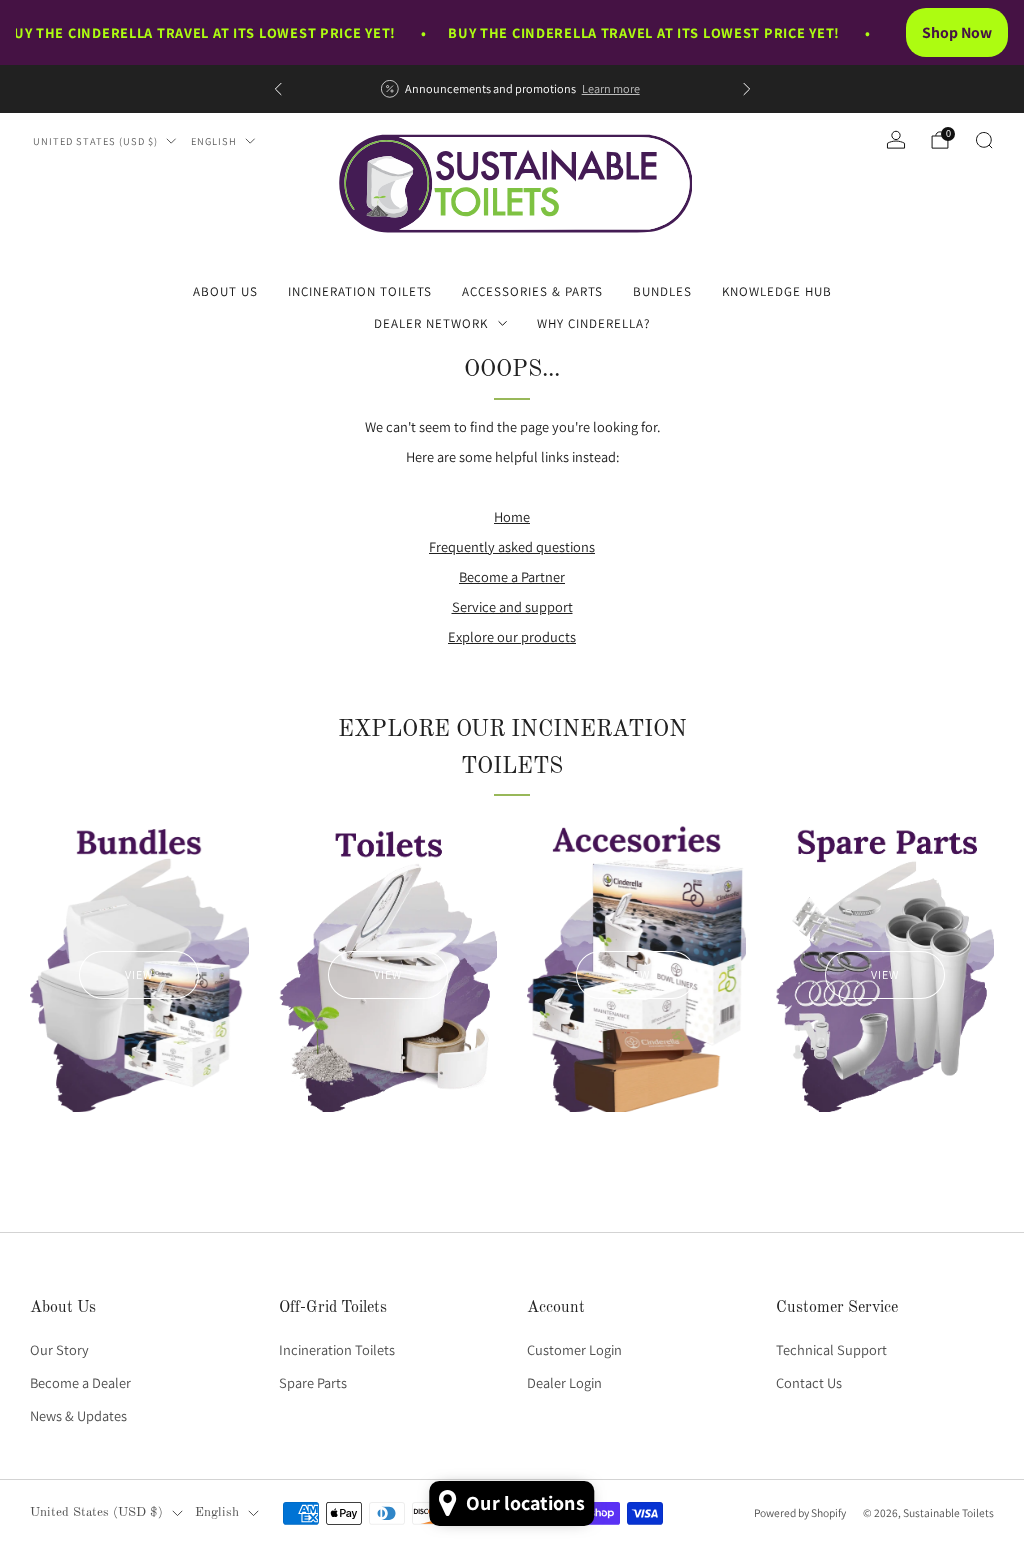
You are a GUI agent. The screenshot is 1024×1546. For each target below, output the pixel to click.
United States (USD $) (95, 141)
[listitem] (512, 89)
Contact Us (809, 1382)
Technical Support (831, 1349)
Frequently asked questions (512, 546)
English (214, 141)
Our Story (59, 1349)
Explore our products (512, 636)
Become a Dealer (80, 1382)
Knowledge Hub (777, 291)
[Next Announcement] (747, 89)
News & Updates (78, 1415)
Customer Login (574, 1349)
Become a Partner (512, 576)
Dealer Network (431, 323)
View (139, 974)
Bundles (662, 291)
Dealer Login (564, 1382)
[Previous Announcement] (278, 89)
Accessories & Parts (532, 291)
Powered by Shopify (800, 1512)
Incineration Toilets (360, 291)
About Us (225, 291)
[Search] (984, 140)
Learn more (611, 89)
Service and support (512, 606)
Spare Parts (313, 1382)
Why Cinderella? (593, 323)
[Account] (896, 140)
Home (512, 516)
